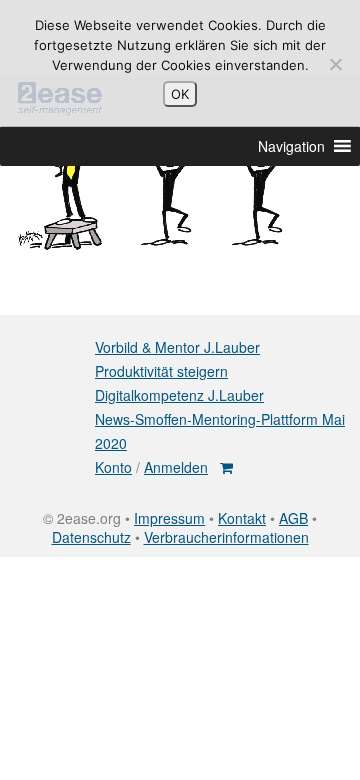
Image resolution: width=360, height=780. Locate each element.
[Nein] (335, 64)
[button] (291, 146)
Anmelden (176, 467)
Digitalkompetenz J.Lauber (179, 395)
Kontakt (242, 518)
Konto (113, 467)
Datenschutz (91, 537)
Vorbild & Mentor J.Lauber (177, 347)
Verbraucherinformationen (226, 537)
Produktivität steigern (161, 371)
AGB (293, 518)
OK (180, 94)
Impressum (169, 518)
